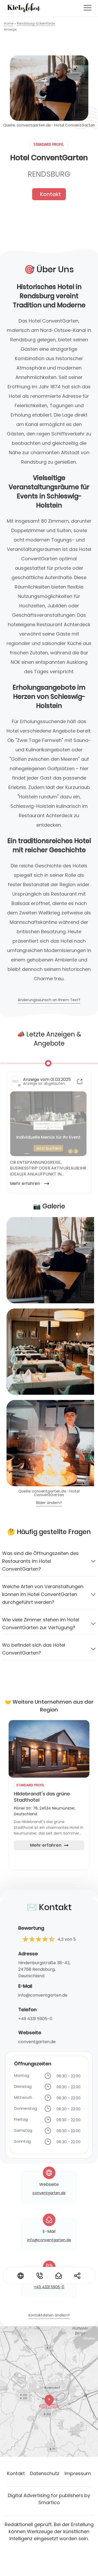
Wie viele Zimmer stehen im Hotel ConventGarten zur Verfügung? (41, 1624)
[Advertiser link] (49, 1749)
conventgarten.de (37, 2042)
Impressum (78, 2473)
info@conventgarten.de (43, 1995)
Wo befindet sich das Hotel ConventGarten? (34, 1649)
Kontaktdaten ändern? (49, 2316)
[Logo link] (24, 8)
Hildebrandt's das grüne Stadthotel (42, 1797)
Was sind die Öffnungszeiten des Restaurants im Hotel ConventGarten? (40, 1561)
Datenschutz (45, 2473)
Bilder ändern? (49, 1503)
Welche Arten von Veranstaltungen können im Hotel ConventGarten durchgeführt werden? (43, 1594)
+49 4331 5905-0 (35, 2019)
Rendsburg (49, 174)
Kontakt (50, 194)
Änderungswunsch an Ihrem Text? (49, 1000)
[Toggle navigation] (88, 8)
